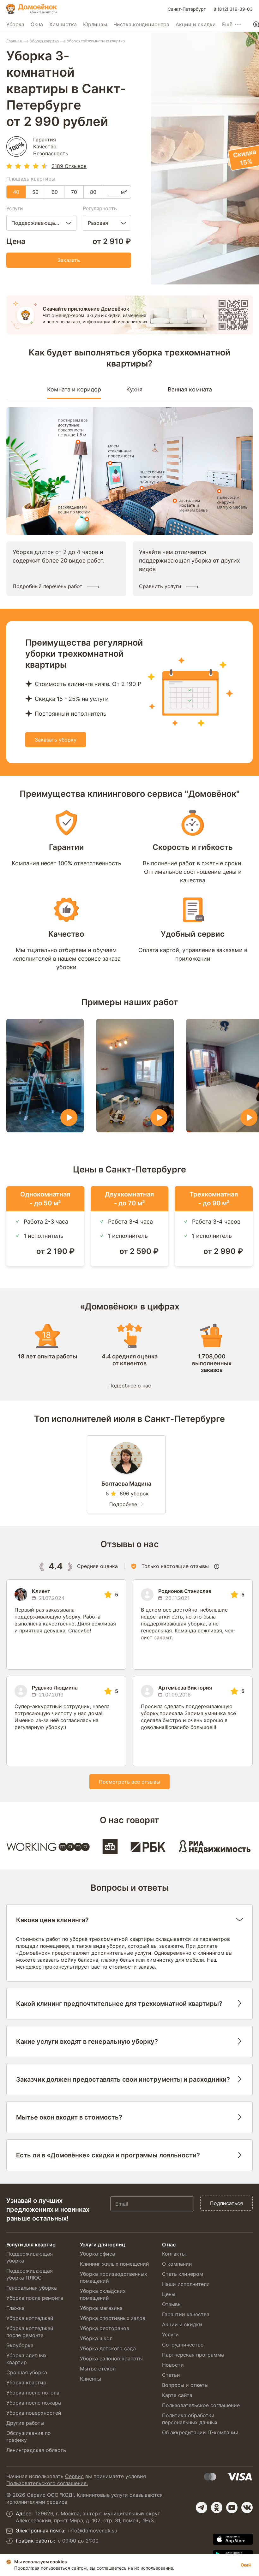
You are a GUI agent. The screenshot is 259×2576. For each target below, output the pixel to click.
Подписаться (226, 2203)
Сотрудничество (183, 2345)
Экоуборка (20, 2345)
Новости (173, 2365)
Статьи (171, 2375)
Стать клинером (183, 2274)
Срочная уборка (27, 2372)
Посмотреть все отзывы (129, 1782)
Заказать (69, 260)
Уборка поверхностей (34, 2413)
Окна (37, 24)
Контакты (174, 2254)
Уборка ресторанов (105, 2328)
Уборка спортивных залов (113, 2318)
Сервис (74, 2476)
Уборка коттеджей (30, 2318)
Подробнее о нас (130, 1386)
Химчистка (63, 24)
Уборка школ (96, 2338)
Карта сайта (177, 2395)
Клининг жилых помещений (114, 2264)
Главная (14, 41)
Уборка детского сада (108, 2348)
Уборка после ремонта (35, 2298)
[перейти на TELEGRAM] (202, 2507)
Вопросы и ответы (185, 2385)
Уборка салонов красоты (111, 2358)
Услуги (170, 2334)
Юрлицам (95, 24)
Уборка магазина (101, 2308)
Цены (169, 2294)
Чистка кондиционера (141, 24)
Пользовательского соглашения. (47, 2483)
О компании (177, 2264)
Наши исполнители (186, 2284)
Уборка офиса (97, 2254)
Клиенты (90, 2379)
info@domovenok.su (93, 2531)
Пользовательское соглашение (201, 2405)
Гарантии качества (186, 2314)
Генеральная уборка (32, 2288)
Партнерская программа (193, 2355)
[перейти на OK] (217, 2507)
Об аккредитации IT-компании (200, 2432)
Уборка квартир (44, 41)
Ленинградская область (36, 2450)
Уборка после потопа (33, 2393)
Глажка (15, 2308)
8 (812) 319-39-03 (233, 9)
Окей (246, 2565)
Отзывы (172, 2304)
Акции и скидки (196, 24)
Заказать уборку (56, 740)
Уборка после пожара (34, 2403)
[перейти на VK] (247, 2507)
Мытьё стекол (98, 2369)
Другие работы (25, 2423)
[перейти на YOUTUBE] (232, 2507)
